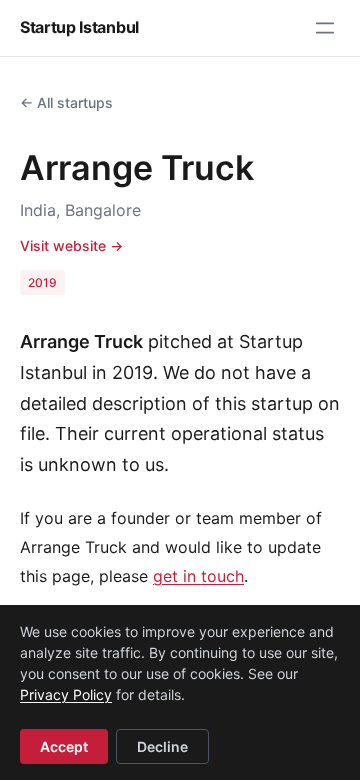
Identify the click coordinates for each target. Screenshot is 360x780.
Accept (64, 746)
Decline (162, 746)
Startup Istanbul (79, 27)
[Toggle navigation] (325, 28)
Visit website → (71, 245)
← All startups (66, 102)
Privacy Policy (66, 694)
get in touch (198, 576)
